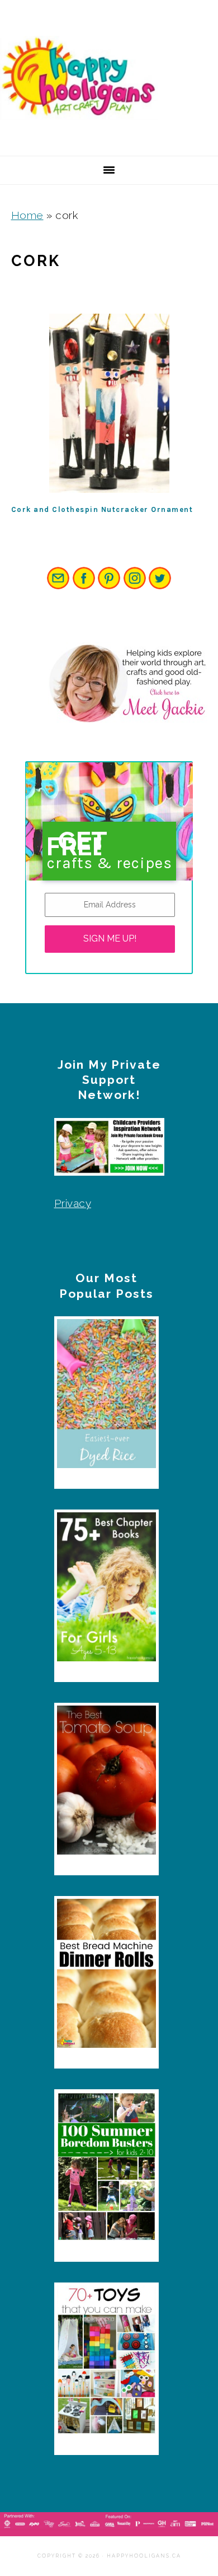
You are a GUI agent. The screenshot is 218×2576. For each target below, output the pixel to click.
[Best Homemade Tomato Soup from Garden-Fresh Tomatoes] (106, 1783)
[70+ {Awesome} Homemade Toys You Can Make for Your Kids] (106, 2363)
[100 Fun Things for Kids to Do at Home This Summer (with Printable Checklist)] (106, 2169)
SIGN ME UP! (110, 938)
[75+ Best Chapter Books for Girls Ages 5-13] (106, 1590)
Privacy (73, 1203)
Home (27, 215)
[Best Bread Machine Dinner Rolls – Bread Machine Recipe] (106, 1976)
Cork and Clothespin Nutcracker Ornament (102, 509)
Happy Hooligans (84, 78)
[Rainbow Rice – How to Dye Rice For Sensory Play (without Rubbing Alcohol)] (106, 1396)
